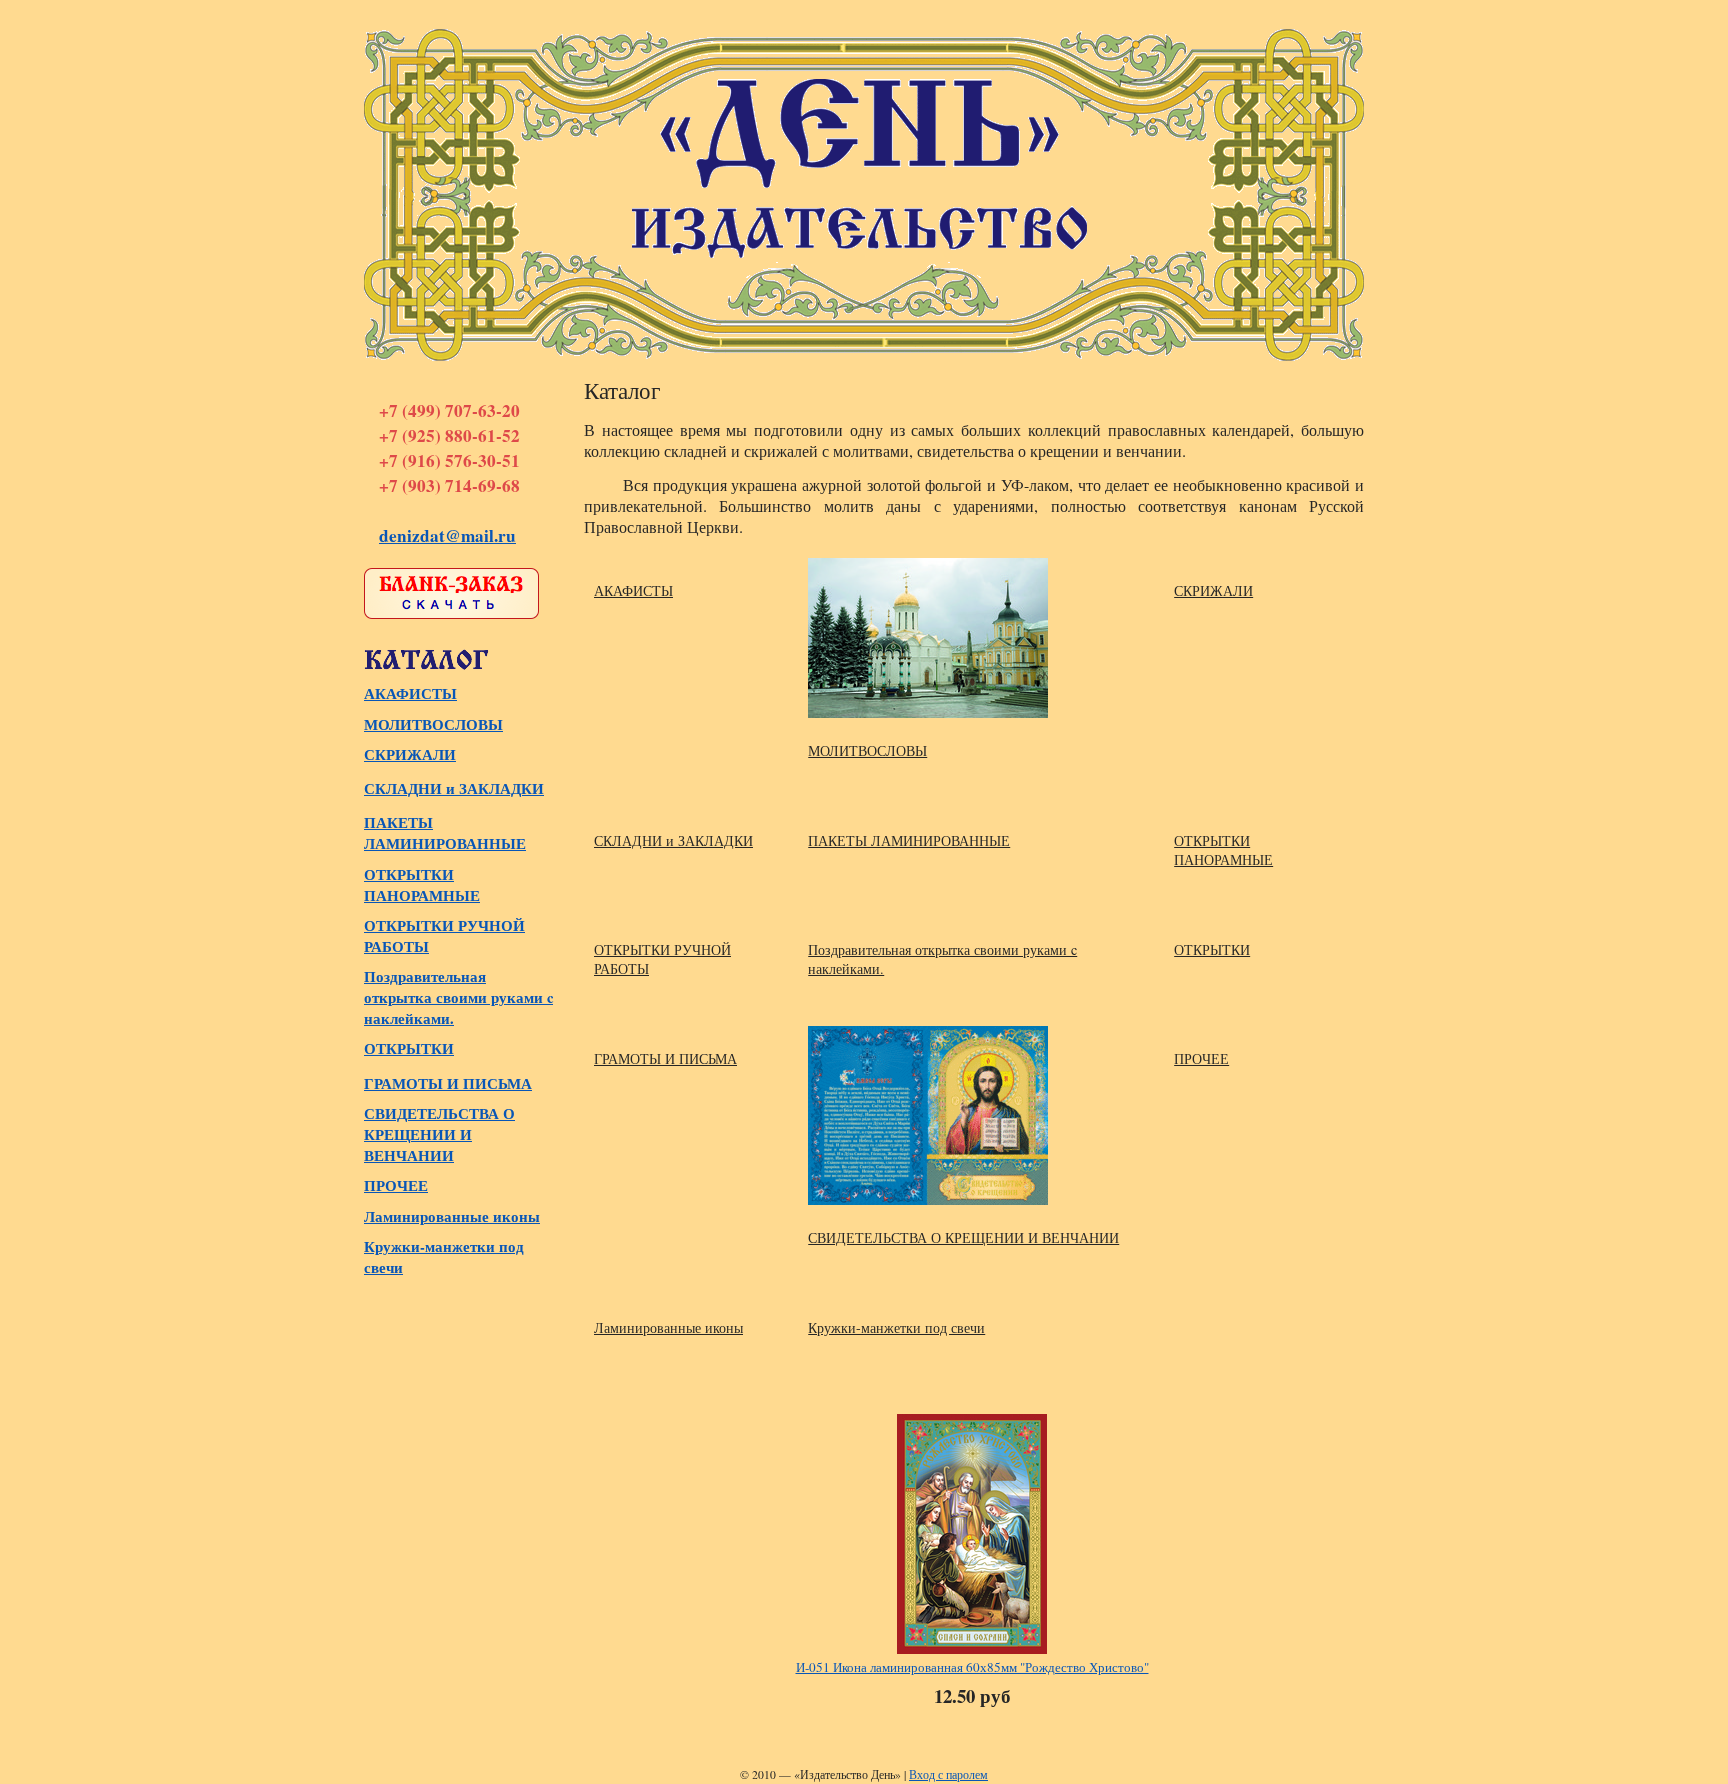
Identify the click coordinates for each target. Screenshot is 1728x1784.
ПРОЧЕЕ (396, 1185)
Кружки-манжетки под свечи (896, 1327)
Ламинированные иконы (452, 1216)
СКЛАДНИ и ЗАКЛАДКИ (454, 788)
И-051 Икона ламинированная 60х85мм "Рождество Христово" (972, 1667)
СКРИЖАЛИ (410, 754)
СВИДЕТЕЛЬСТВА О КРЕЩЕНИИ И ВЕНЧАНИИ (439, 1134)
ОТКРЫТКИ (409, 1048)
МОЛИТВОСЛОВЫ (433, 724)
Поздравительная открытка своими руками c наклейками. (458, 997)
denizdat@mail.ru (447, 535)
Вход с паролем (948, 1774)
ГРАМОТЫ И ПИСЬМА (448, 1083)
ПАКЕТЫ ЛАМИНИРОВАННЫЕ (445, 833)
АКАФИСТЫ (410, 693)
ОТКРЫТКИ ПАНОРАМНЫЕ (422, 885)
